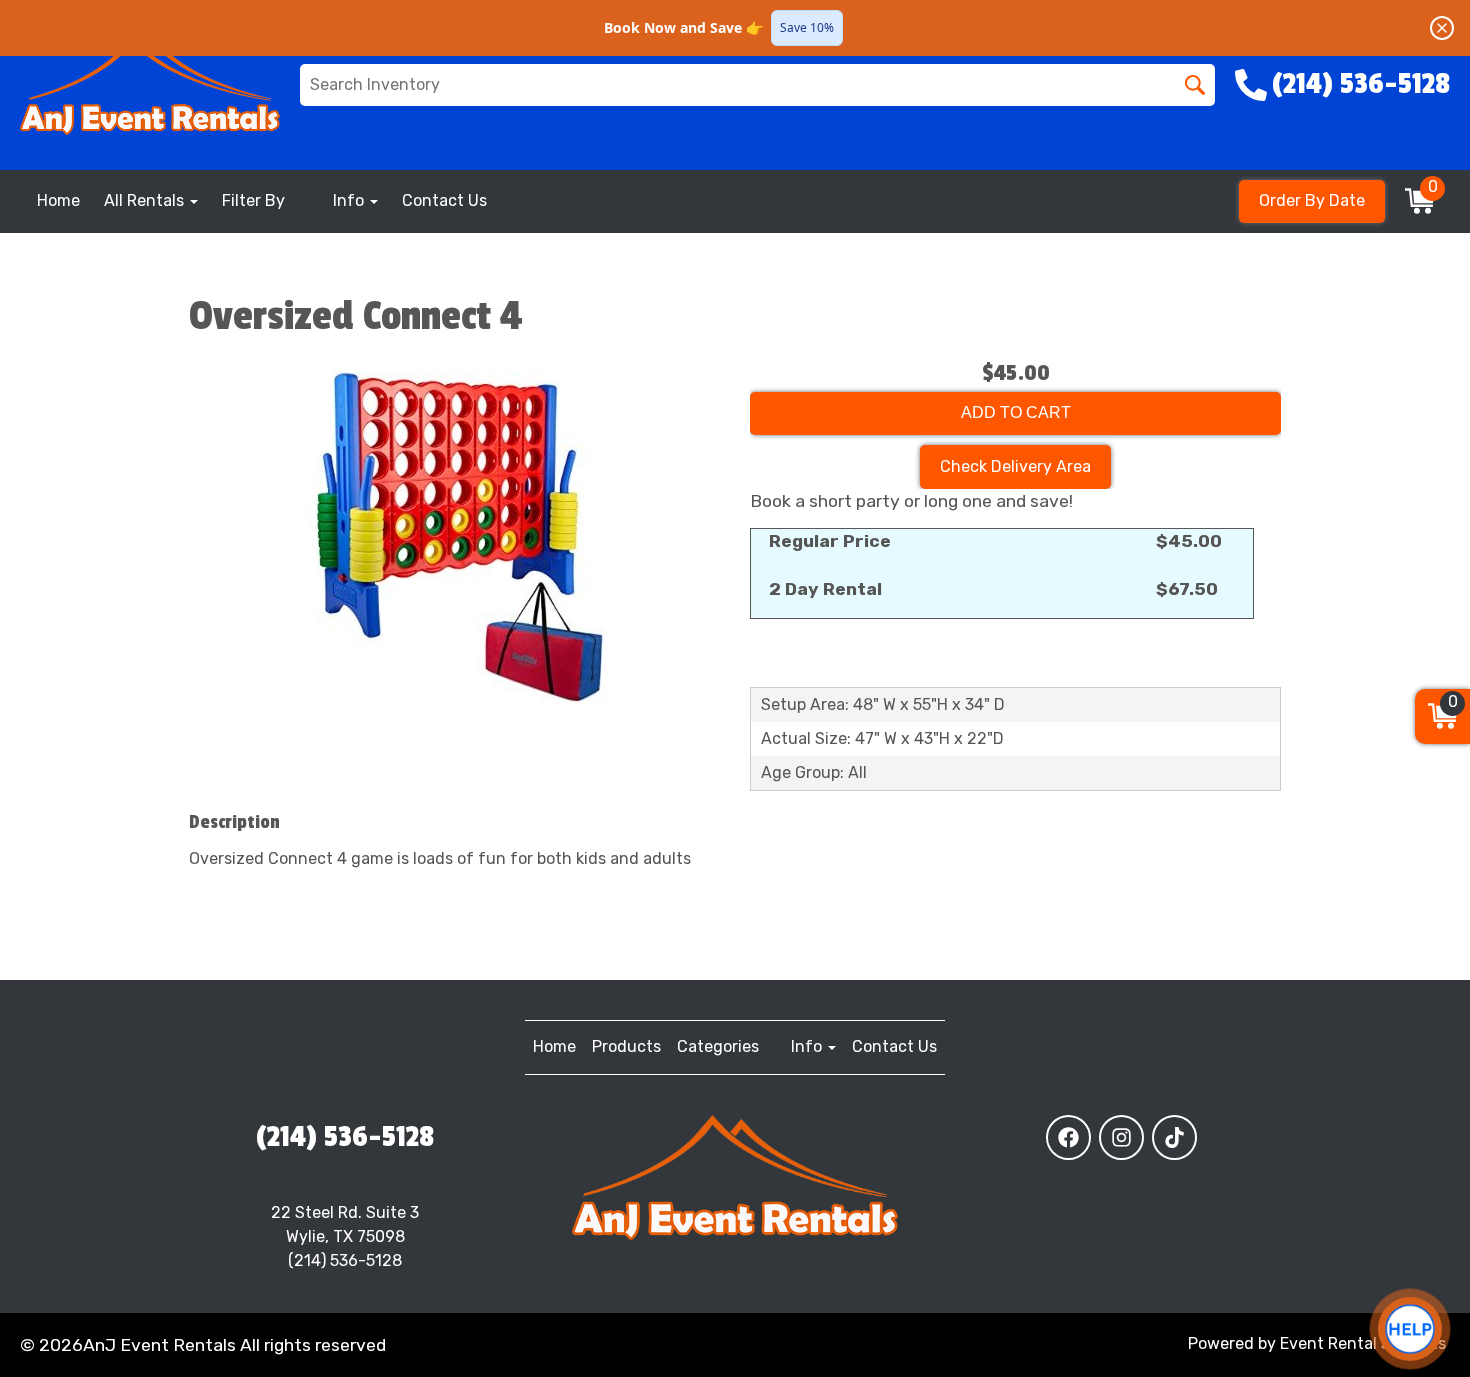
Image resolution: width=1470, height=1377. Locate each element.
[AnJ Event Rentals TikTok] (1174, 1137)
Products (626, 1046)
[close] (1442, 28)
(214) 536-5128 (345, 1137)
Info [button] (350, 200)
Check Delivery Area (1015, 466)
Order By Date (1312, 200)
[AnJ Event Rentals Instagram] (1121, 1137)
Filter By (253, 200)
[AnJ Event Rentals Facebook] (1068, 1137)
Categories (718, 1046)
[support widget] (1410, 1329)
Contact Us (444, 200)
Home (58, 200)
